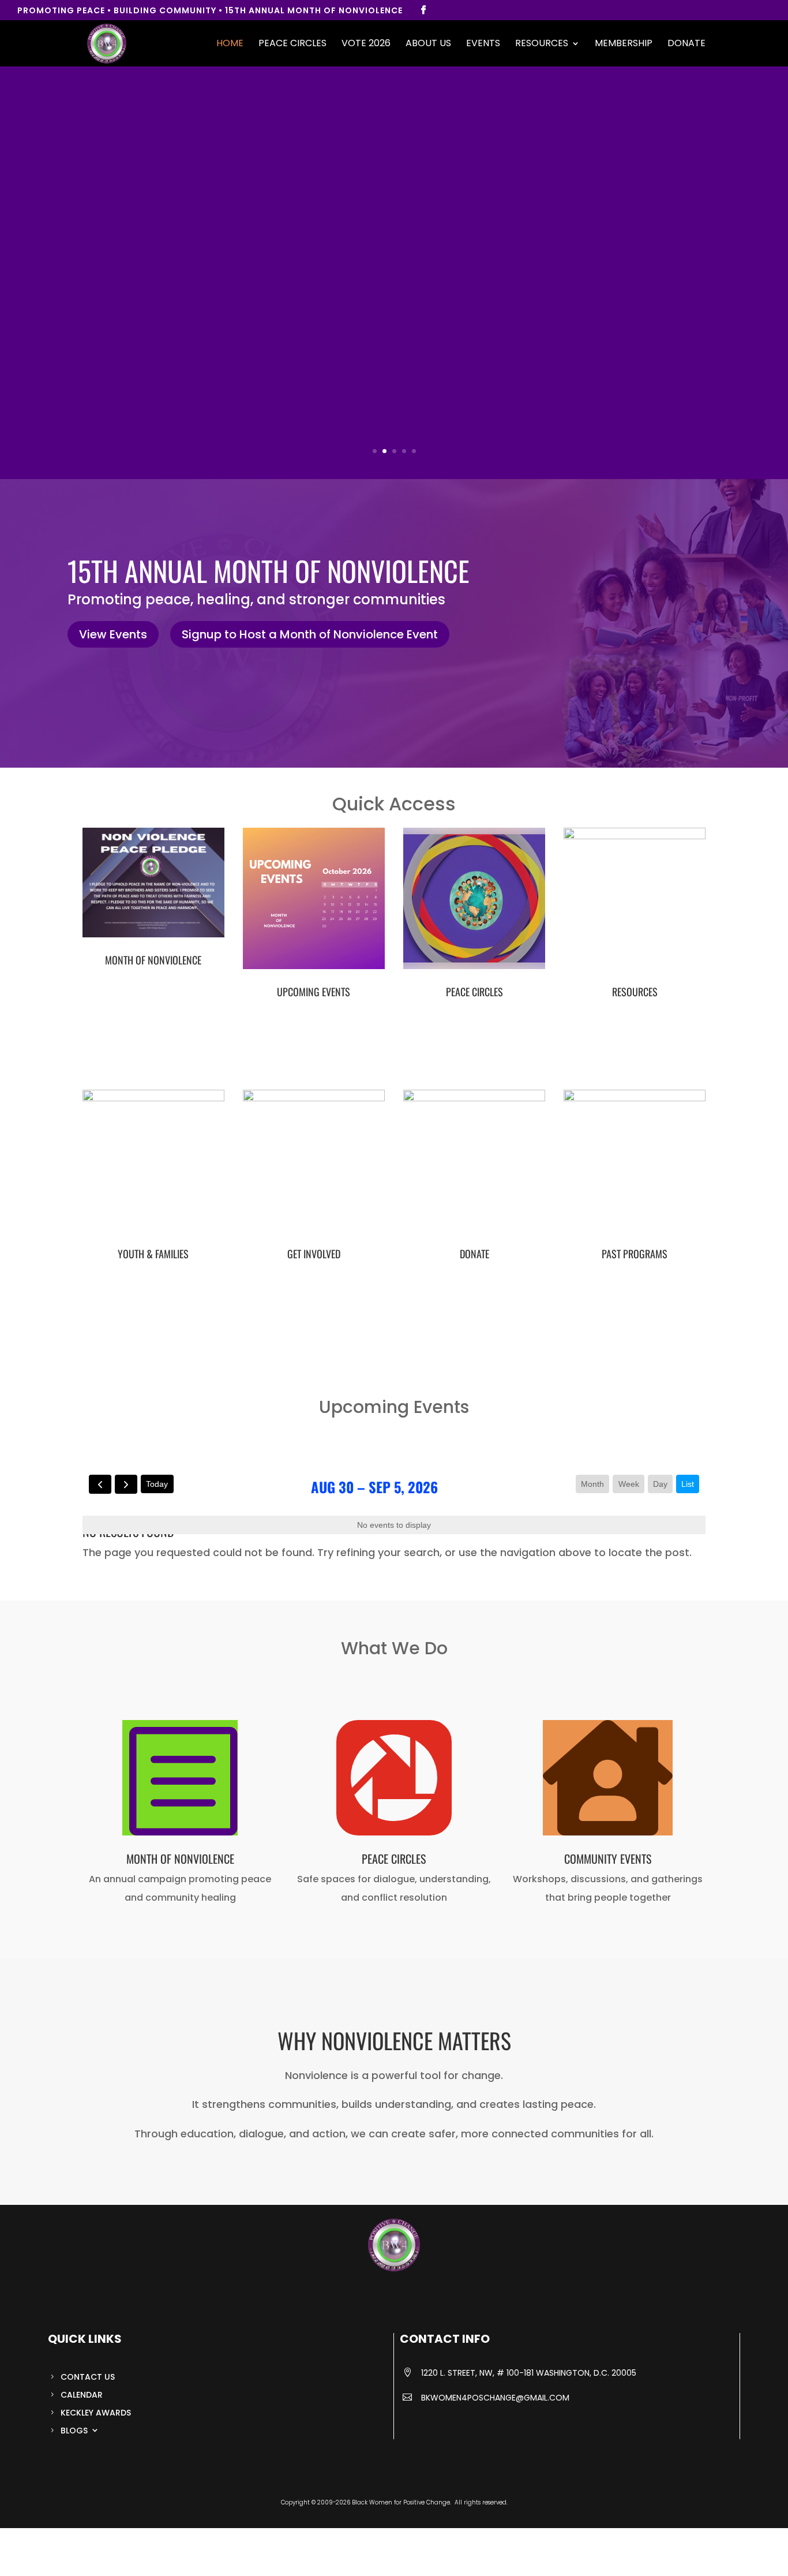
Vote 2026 (366, 44)
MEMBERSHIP (624, 44)
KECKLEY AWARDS (96, 2413)
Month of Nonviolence (153, 960)
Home (230, 44)
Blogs (74, 2431)
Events (483, 44)
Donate (686, 44)
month (592, 1484)
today (157, 1484)
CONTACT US (88, 2377)
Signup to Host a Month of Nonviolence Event (310, 634)
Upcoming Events (314, 992)
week (629, 1484)
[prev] (100, 1484)
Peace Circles (292, 44)
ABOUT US (428, 44)
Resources (542, 44)
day (660, 1484)
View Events (113, 634)
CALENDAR (82, 2395)
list (688, 1484)
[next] (126, 1484)
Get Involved (314, 1254)
